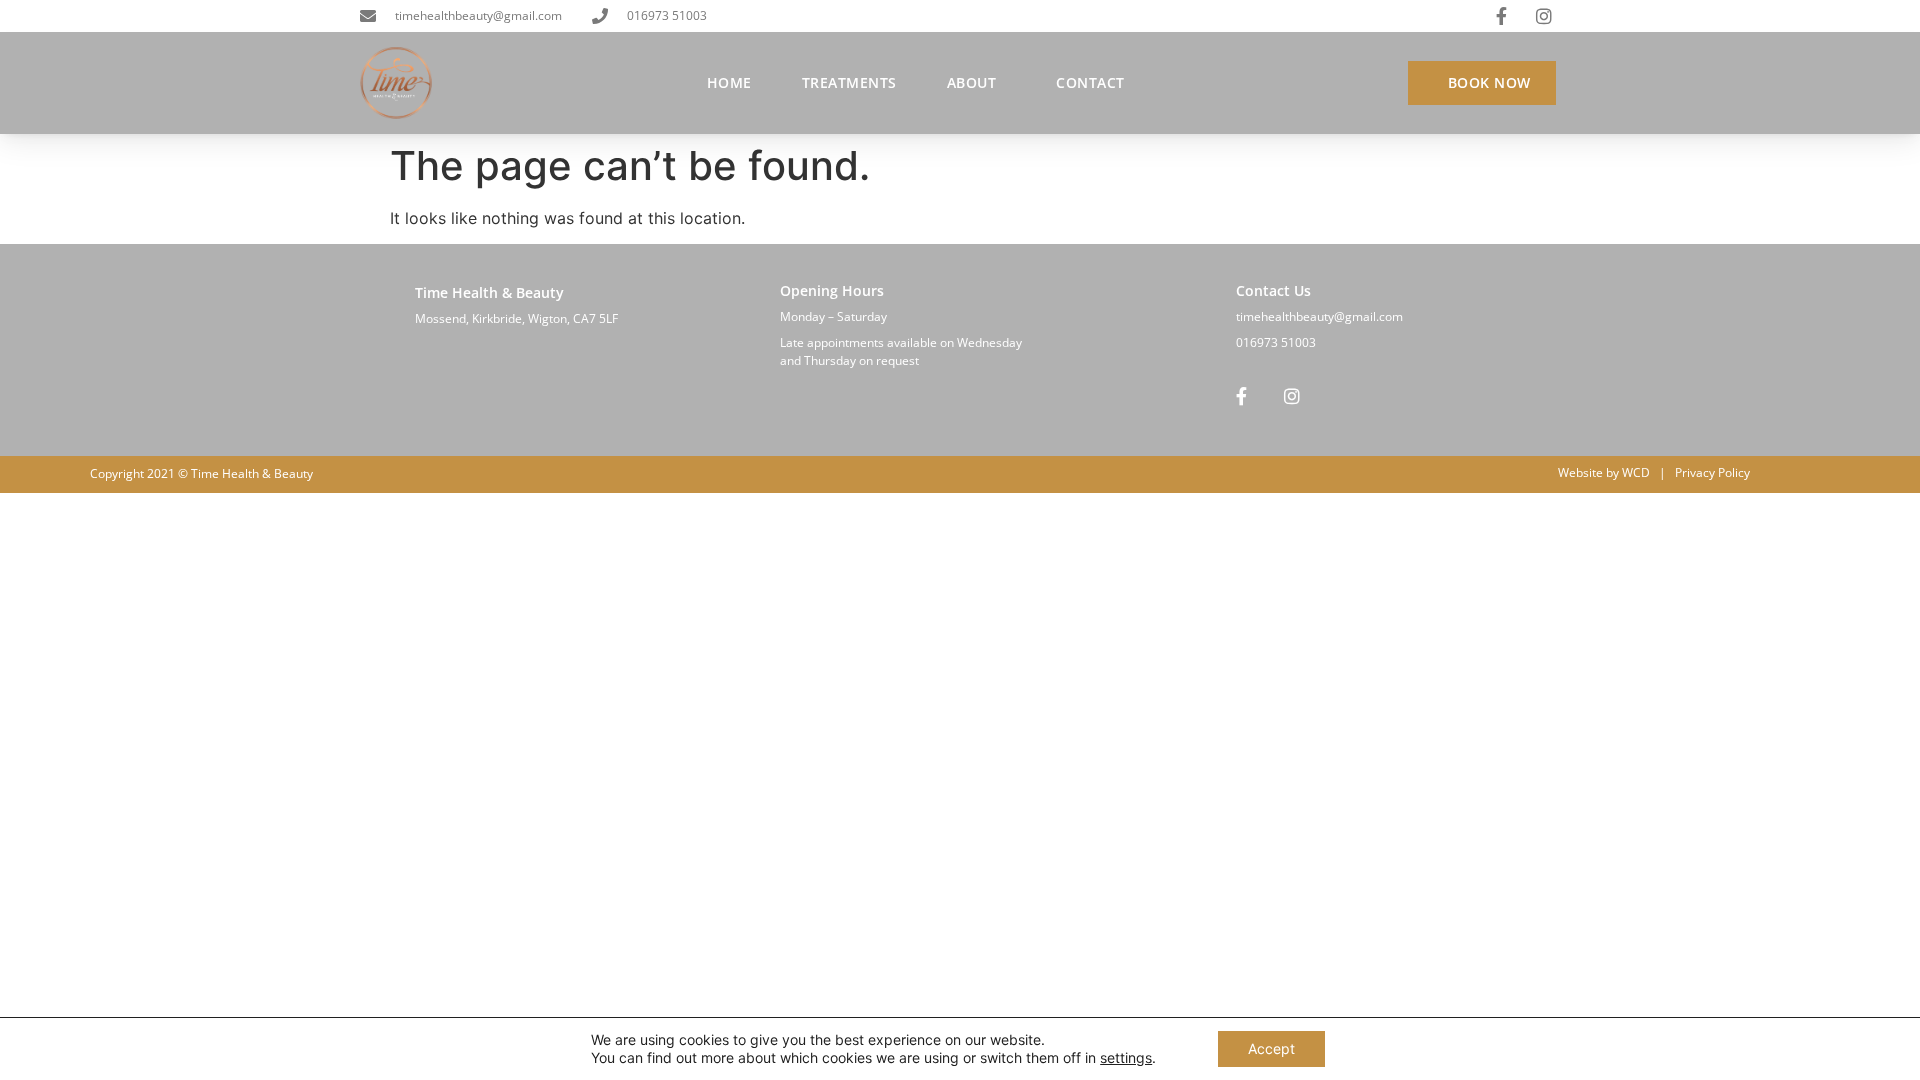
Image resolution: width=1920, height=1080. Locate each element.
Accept (1271, 1048)
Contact (1090, 82)
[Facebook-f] (1241, 396)
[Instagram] (1291, 396)
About (972, 82)
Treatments (849, 82)
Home (729, 82)
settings (1126, 1057)
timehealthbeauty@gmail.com (1319, 316)
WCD (1636, 472)
